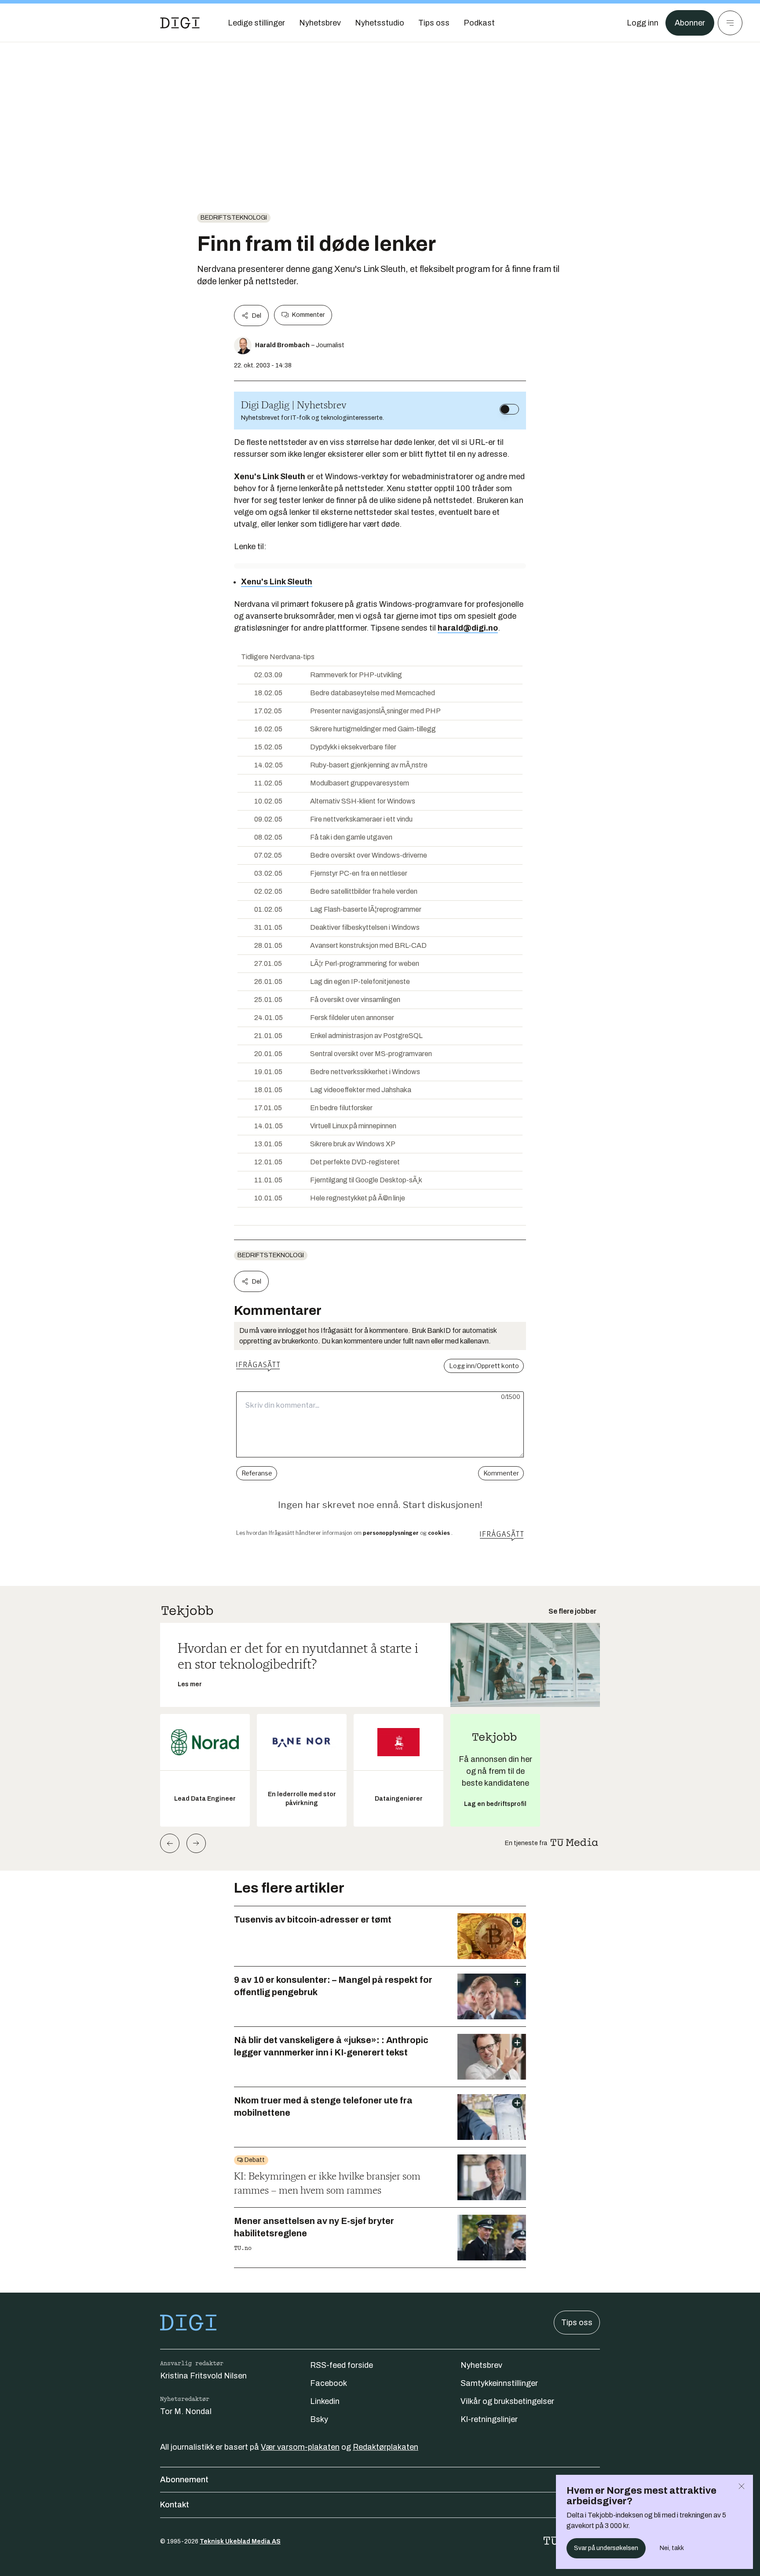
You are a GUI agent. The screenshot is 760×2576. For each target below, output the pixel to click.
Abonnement (184, 2480)
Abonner (690, 23)
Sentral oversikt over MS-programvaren (371, 1054)
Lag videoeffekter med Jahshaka (361, 1090)
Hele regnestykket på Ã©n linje (358, 1198)
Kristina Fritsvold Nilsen (203, 2376)
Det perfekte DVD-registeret (355, 1162)
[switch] (509, 409)
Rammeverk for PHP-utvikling (356, 675)
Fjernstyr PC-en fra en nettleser (359, 873)
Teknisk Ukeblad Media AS (240, 2541)
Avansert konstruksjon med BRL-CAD (368, 945)
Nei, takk (672, 2548)
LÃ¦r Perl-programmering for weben (365, 963)
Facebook (329, 2383)
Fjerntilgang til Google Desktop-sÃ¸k (366, 1180)
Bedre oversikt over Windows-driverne (369, 855)
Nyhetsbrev (481, 2365)
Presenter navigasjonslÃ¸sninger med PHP (375, 711)
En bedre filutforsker (341, 1108)
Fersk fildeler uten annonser (352, 1018)
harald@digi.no (468, 628)
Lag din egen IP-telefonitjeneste (360, 982)
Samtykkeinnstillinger (499, 2383)
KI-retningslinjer (489, 2419)
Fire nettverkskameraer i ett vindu (361, 819)
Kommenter (308, 315)
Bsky (319, 2419)
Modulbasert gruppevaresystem (360, 783)
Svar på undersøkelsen (606, 2548)
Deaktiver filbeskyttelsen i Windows (365, 927)
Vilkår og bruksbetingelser (507, 2401)
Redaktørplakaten (385, 2447)
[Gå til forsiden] (180, 23)
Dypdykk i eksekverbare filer (353, 747)
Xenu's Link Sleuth (277, 582)
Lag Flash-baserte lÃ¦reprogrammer (366, 909)
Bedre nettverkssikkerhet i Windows (365, 1072)
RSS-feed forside (342, 2365)
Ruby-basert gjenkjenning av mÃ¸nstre (369, 765)
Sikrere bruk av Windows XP (353, 1144)
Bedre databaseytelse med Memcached (373, 693)
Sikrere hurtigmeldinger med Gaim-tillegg (373, 729)
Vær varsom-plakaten (300, 2447)
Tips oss (577, 2323)
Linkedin (325, 2401)
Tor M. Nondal (186, 2411)
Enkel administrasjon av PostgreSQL (366, 1036)
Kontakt (175, 2505)
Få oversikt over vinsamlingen (355, 1000)
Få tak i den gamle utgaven (351, 837)
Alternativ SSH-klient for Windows (363, 801)
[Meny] (730, 23)
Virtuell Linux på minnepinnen (353, 1126)
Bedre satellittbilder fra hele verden (364, 891)
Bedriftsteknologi (234, 218)
